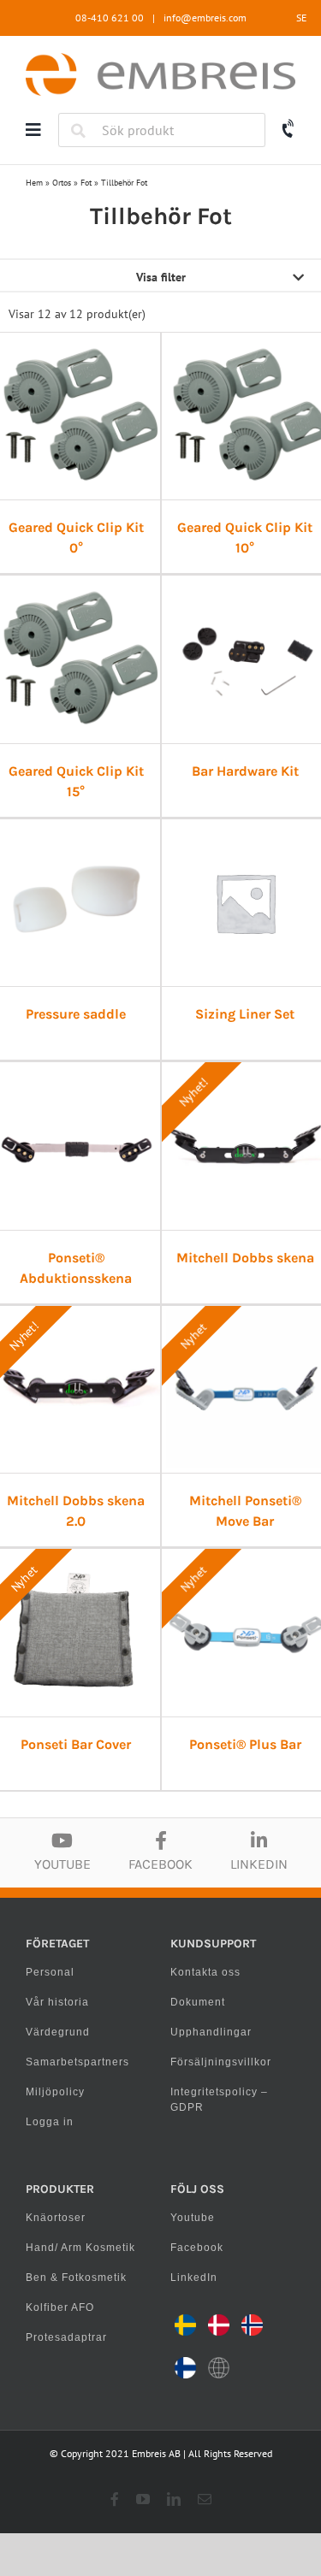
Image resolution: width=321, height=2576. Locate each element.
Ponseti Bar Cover (76, 1744)
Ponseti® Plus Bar (245, 1744)
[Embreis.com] (160, 59)
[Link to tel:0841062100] (289, 129)
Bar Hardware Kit (245, 771)
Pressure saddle (76, 1014)
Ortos (62, 183)
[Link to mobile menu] (33, 130)
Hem (34, 183)
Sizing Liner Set (245, 1014)
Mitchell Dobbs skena (245, 1258)
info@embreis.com (205, 18)
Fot (86, 183)
